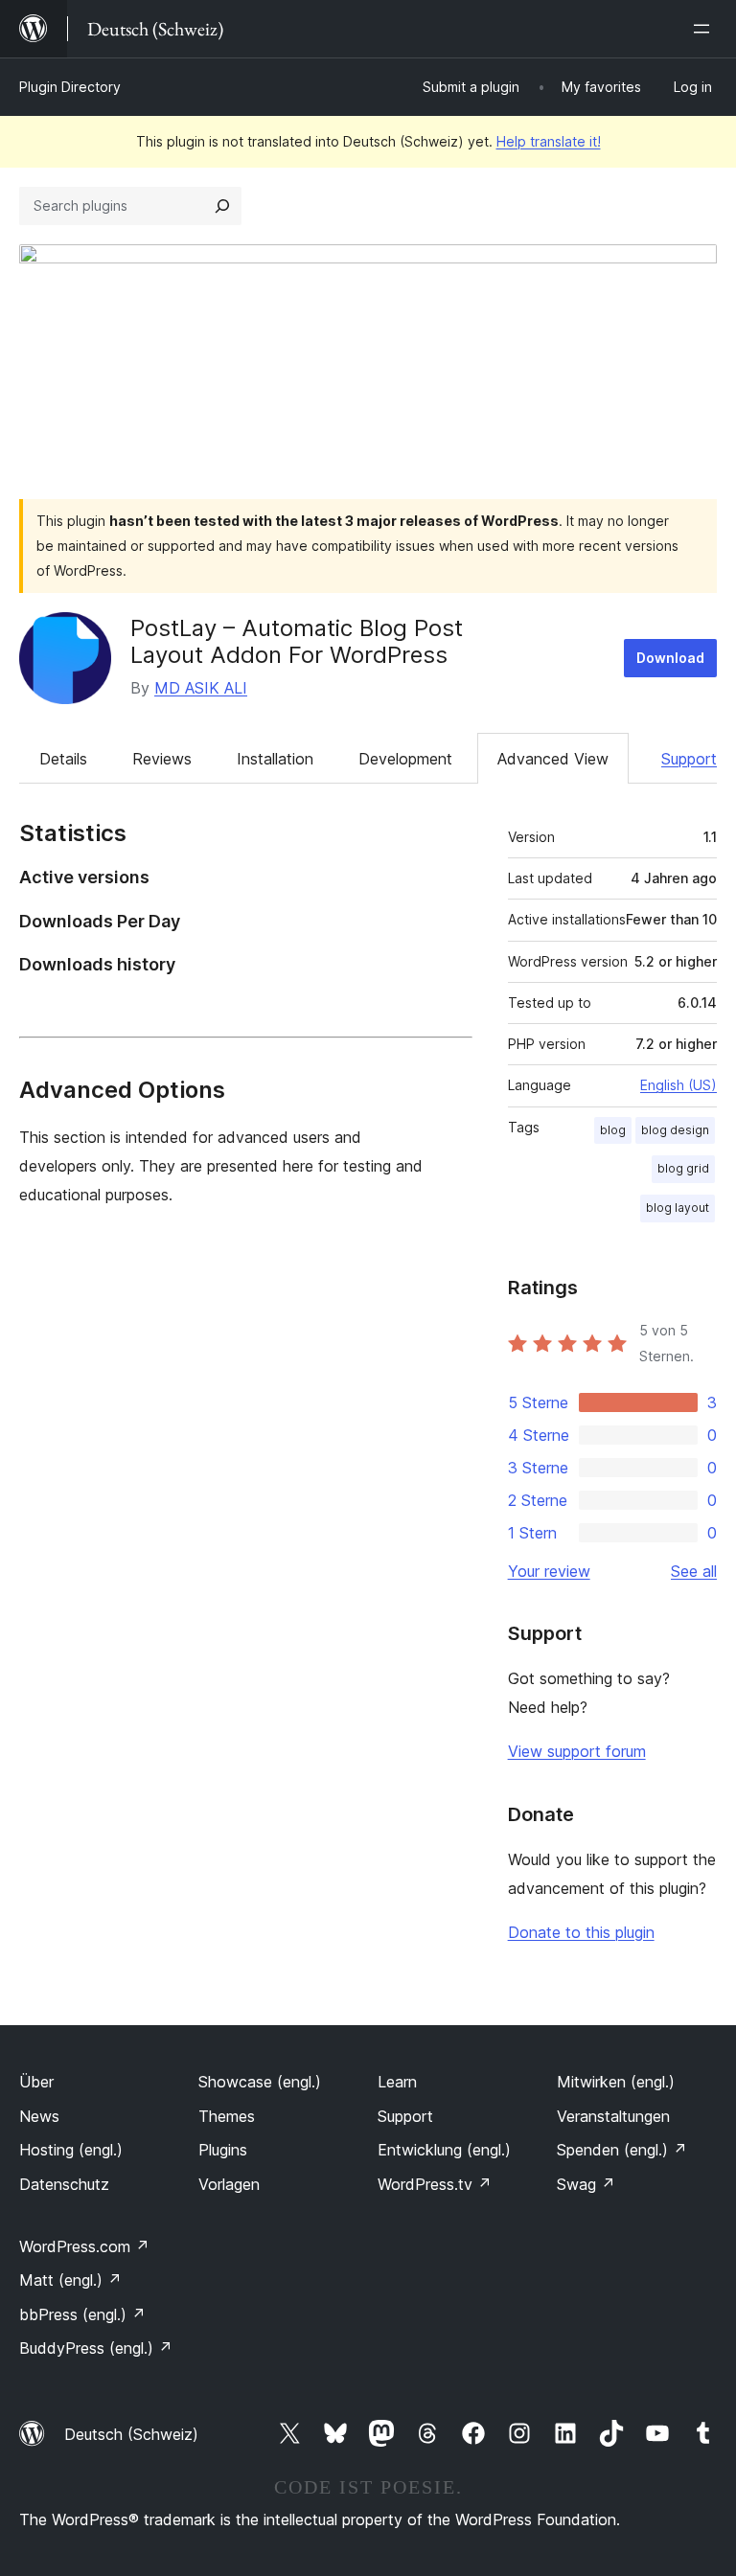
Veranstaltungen (613, 2116)
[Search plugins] (222, 206)
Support (689, 759)
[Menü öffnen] (705, 29)
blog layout (678, 1208)
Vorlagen (229, 2184)
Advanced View (553, 759)
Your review (549, 1571)
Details (63, 759)
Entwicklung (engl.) (444, 2150)
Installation (275, 759)
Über (36, 2082)
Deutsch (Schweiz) (131, 2434)
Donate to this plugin (581, 1932)
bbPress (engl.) (82, 2314)
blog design (675, 1130)
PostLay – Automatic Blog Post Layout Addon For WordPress (297, 642)
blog (613, 1130)
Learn (397, 2082)
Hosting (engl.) (71, 2150)
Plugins (223, 2150)
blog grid (683, 1168)
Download (670, 658)
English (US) (678, 1085)
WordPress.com (84, 2246)
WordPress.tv (435, 2184)
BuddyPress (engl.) (96, 2348)
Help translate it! (549, 141)
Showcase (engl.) (260, 2082)
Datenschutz (64, 2184)
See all (694, 1571)
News (39, 2116)
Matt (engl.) (70, 2280)
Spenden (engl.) (622, 2150)
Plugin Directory (70, 87)
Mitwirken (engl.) (616, 2082)
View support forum (577, 1751)
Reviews (162, 759)
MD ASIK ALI (201, 688)
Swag (586, 2184)
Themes (227, 2116)
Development (405, 759)
